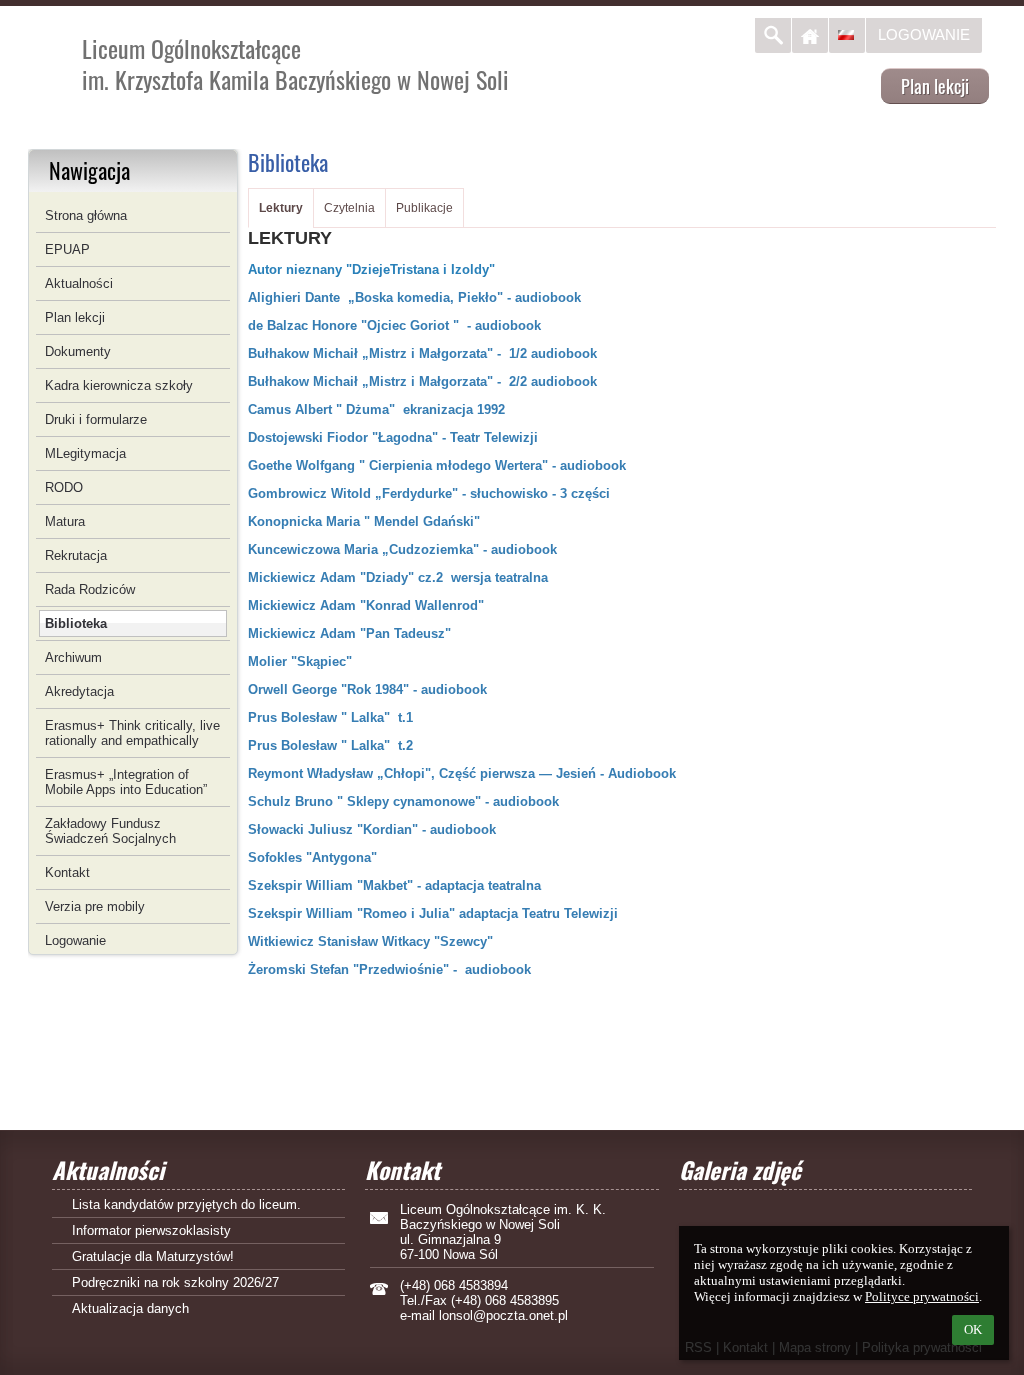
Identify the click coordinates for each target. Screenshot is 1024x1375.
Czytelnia (349, 208)
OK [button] (973, 1329)
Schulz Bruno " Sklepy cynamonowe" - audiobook (403, 801)
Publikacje (424, 208)
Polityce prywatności (922, 1296)
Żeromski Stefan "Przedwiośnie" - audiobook (389, 969)
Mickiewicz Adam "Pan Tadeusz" (349, 633)
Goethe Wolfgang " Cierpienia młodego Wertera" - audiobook (437, 465)
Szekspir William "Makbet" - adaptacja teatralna (394, 885)
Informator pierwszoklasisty (151, 1230)
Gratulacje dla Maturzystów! (153, 1256)
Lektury (281, 208)
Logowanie (924, 34)
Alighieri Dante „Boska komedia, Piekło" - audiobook (414, 297)
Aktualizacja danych (130, 1308)
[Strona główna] (810, 35)
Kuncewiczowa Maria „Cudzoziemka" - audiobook (402, 549)
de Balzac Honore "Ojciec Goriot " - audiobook (394, 325)
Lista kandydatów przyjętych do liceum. (186, 1204)
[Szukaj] (773, 35)
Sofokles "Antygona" (312, 857)
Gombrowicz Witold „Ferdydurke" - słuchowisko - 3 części (429, 493)
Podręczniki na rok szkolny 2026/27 (175, 1282)
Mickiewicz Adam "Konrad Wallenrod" (368, 605)
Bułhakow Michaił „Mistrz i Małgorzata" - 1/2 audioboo (419, 353)
